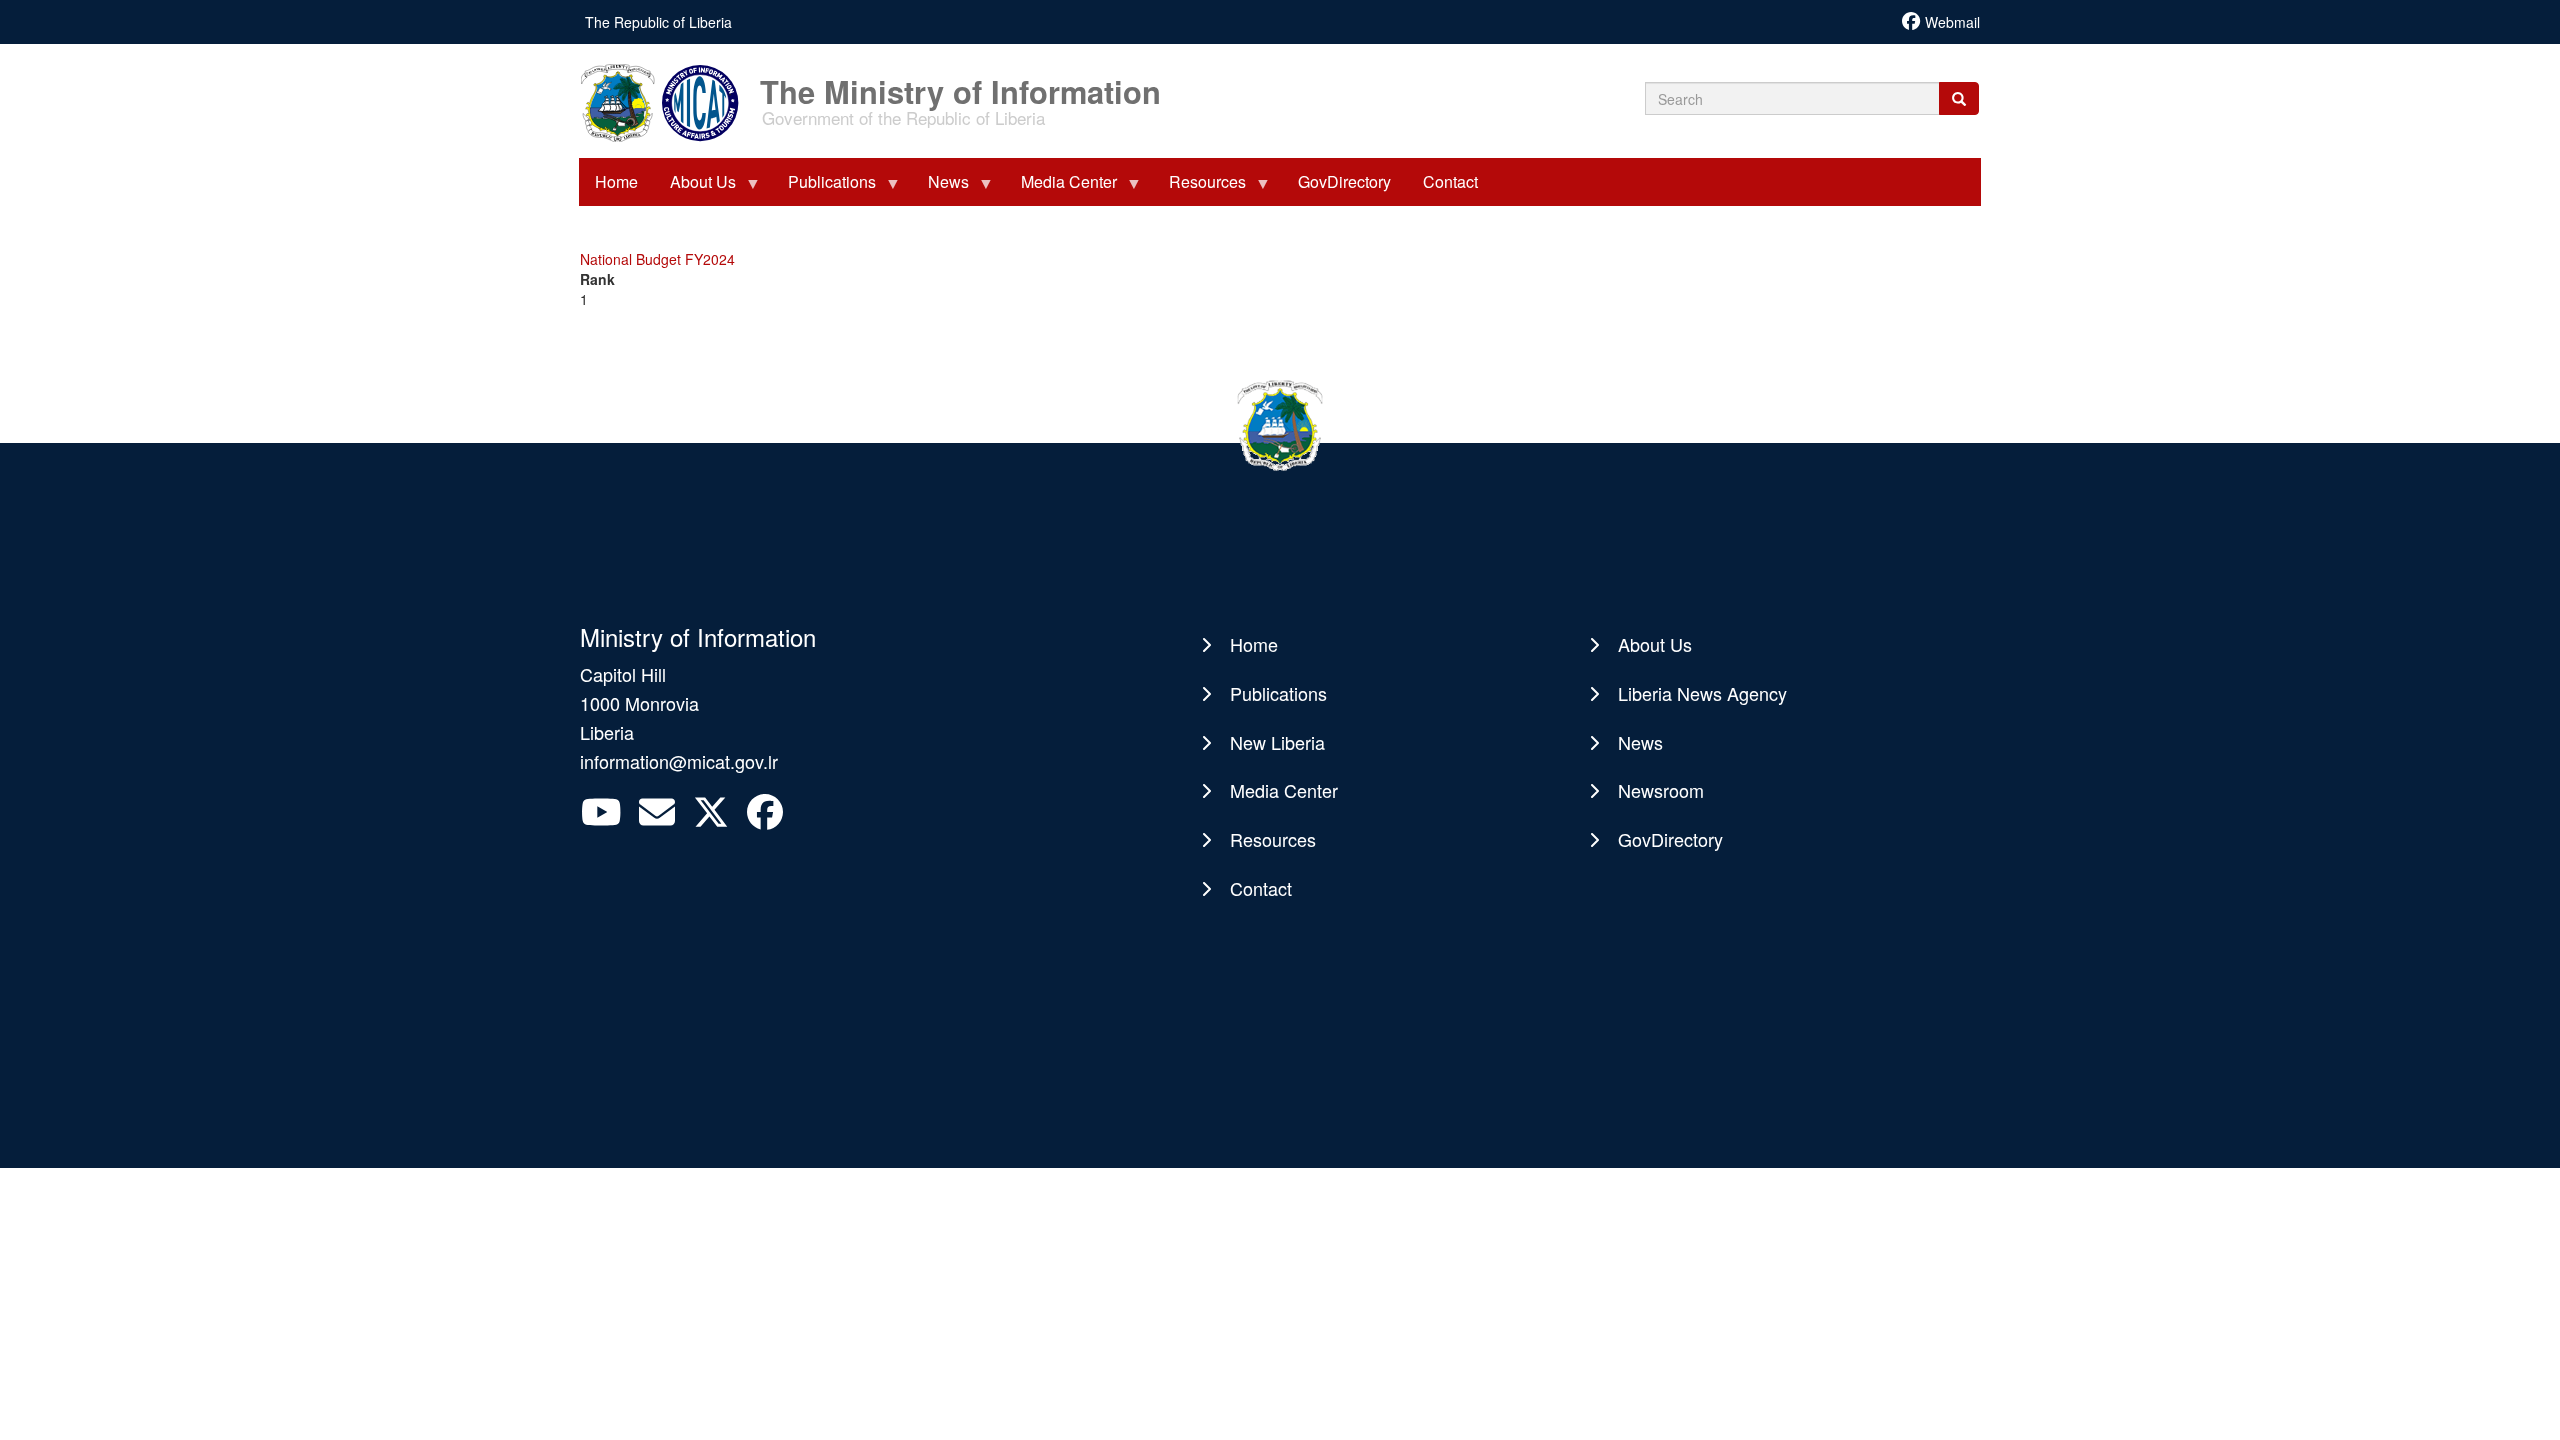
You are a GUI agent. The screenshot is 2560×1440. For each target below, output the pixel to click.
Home (1254, 644)
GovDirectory (1670, 839)
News (1640, 742)
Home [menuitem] (616, 181)
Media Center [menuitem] (1061, 188)
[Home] (668, 101)
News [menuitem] (940, 188)
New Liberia (1277, 742)
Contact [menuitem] (1450, 181)
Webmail (1952, 22)
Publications (1278, 693)
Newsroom (1661, 790)
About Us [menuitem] (695, 188)
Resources (1273, 839)
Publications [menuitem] (824, 188)
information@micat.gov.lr (679, 761)
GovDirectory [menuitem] (1344, 181)
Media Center (1284, 790)
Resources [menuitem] (1199, 188)
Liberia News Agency (1702, 693)
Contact (1261, 888)
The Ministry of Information (960, 81)
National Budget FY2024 (657, 259)
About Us (1655, 644)
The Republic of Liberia (658, 22)
